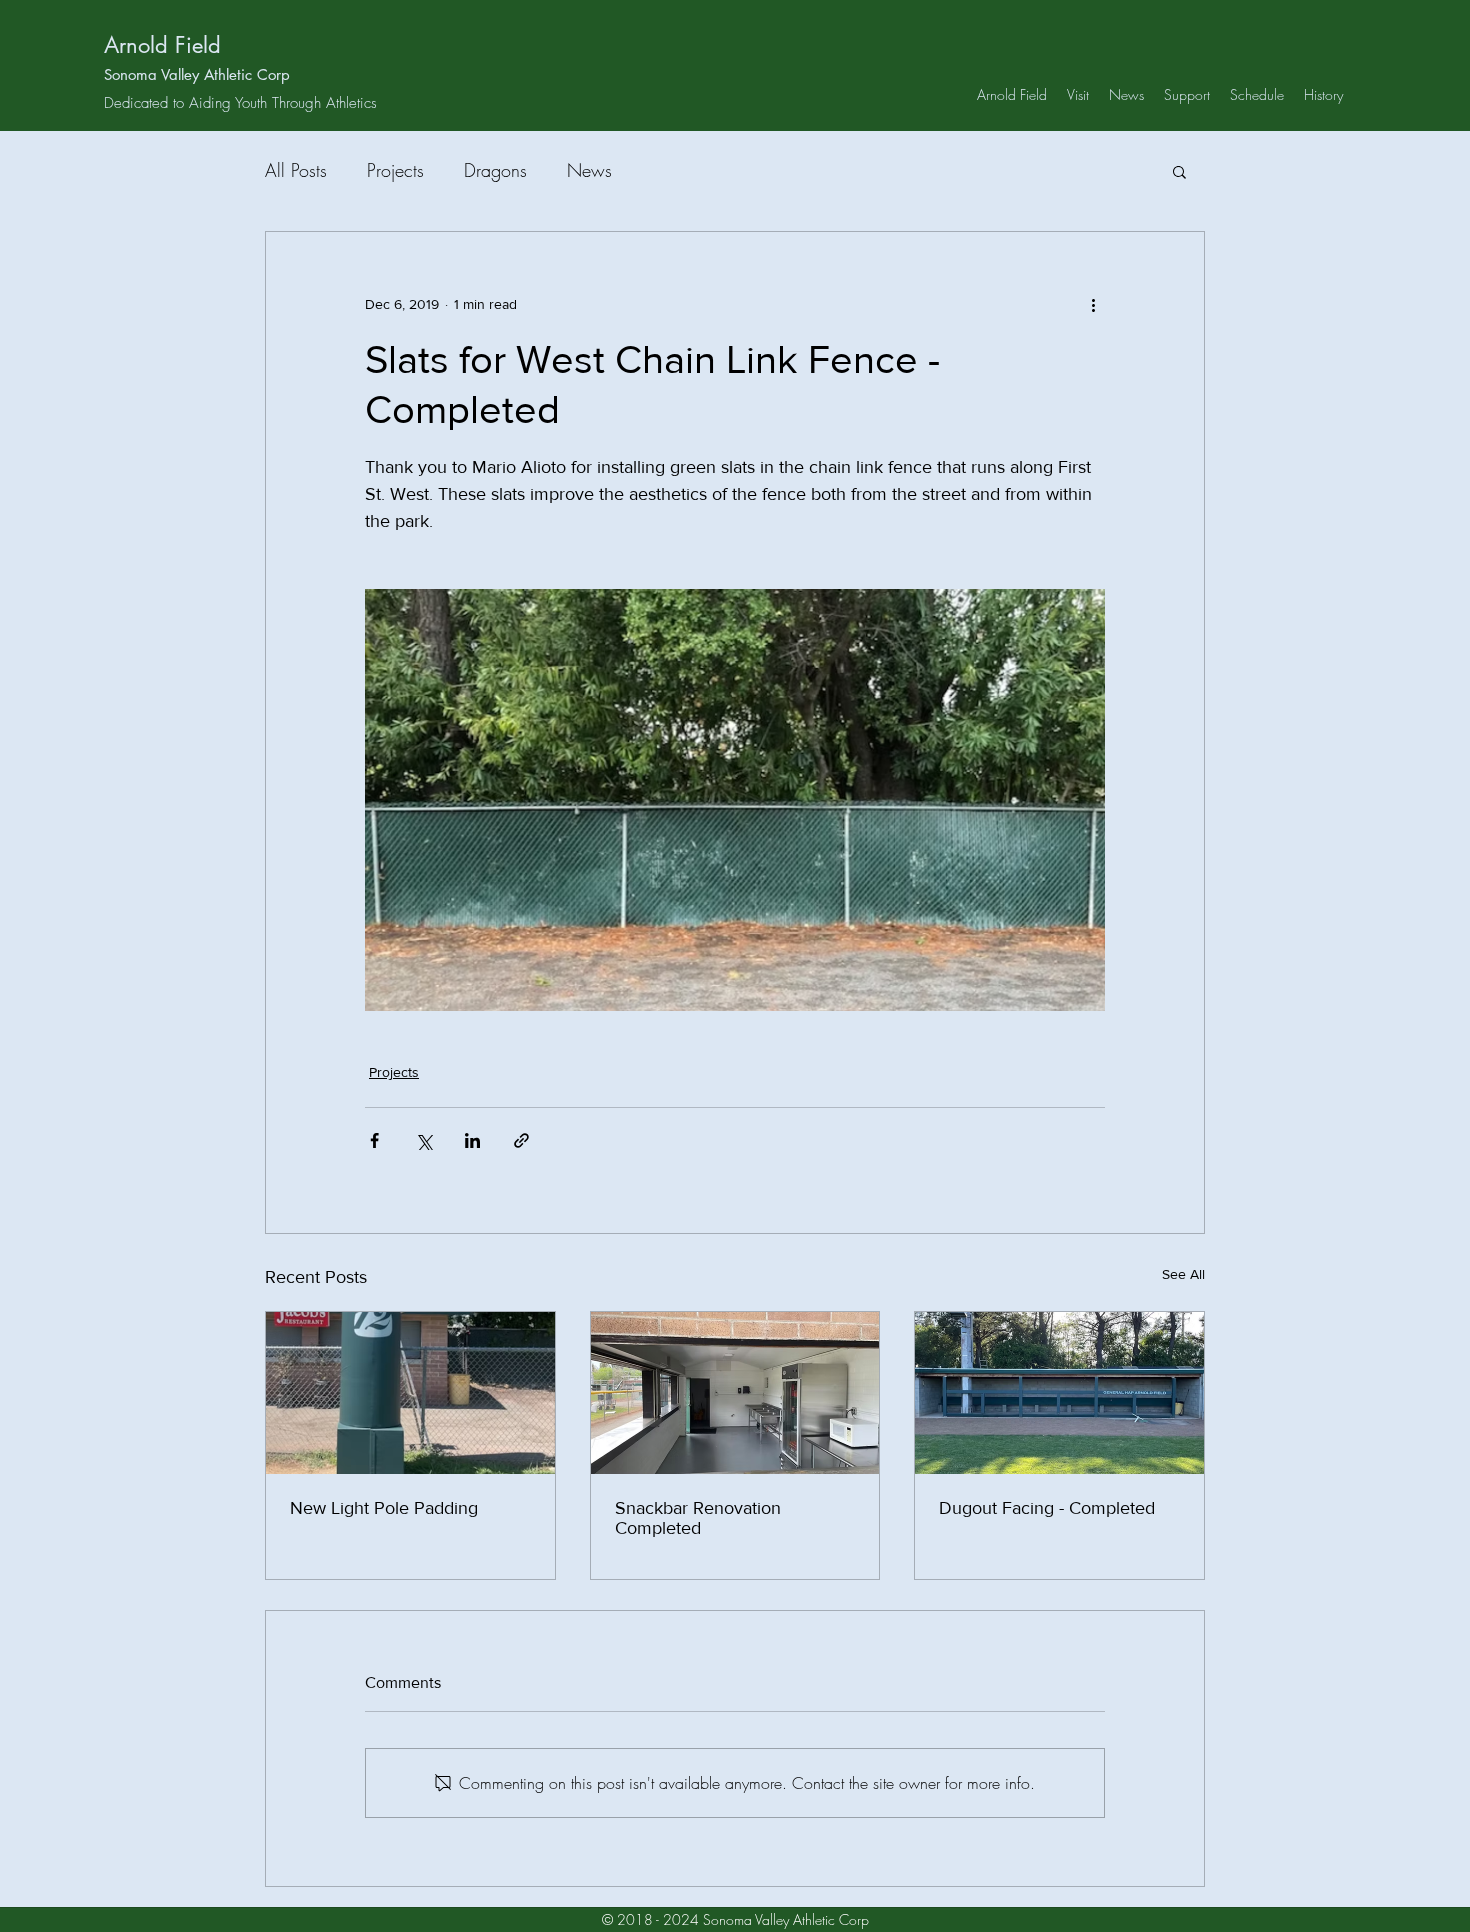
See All (1183, 1274)
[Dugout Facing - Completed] (1059, 1393)
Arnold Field (162, 45)
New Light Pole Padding (384, 1508)
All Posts (296, 170)
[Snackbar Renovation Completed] (735, 1393)
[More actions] (1093, 304)
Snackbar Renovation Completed (698, 1518)
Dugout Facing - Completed (1047, 1508)
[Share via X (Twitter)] (423, 1140)
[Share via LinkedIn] (472, 1140)
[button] (1179, 171)
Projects (395, 170)
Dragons (495, 170)
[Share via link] (521, 1140)
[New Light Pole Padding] (410, 1393)
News (589, 170)
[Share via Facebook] (374, 1140)
